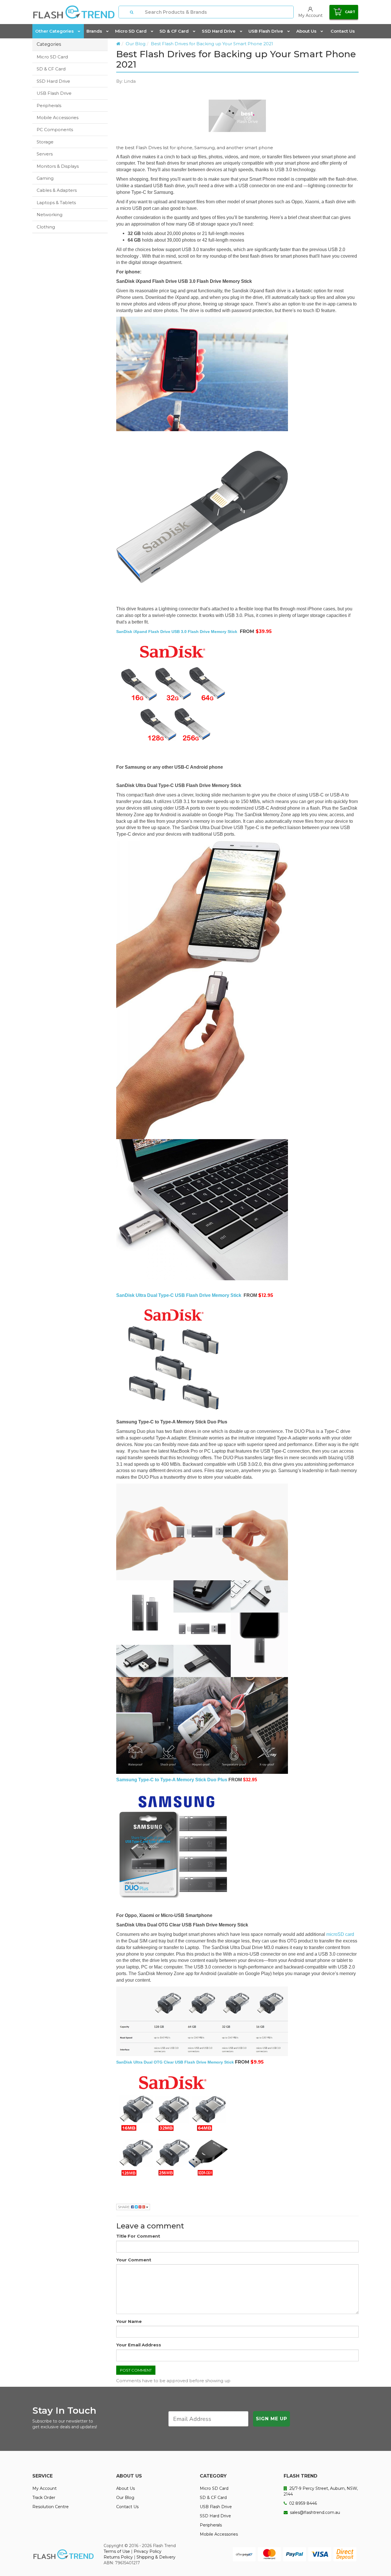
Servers (45, 154)
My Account (45, 2488)
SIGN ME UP (271, 2419)
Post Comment (136, 2370)
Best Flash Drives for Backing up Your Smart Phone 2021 (212, 44)
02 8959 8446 (302, 2503)
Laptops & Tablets (56, 203)
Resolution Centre (51, 2507)
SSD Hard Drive (219, 31)
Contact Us (343, 31)
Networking (50, 215)
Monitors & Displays (58, 166)
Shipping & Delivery (156, 2557)
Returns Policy (118, 2557)
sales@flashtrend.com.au (314, 2512)
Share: (125, 2207)
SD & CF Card (174, 31)
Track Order (44, 2498)
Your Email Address (139, 2345)
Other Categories (54, 31)
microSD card (340, 1934)
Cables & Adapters (57, 190)
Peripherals (49, 105)
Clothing (46, 227)
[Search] (132, 12)
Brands (94, 31)
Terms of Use (117, 2551)
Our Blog (136, 44)
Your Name (129, 2321)
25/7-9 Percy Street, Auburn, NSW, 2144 (321, 2491)
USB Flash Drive (266, 31)
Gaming (45, 178)
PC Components (55, 130)
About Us (306, 31)
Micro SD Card (131, 31)
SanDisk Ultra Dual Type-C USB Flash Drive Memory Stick (179, 1295)
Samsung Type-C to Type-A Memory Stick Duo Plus (172, 1780)
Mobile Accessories (58, 118)
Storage (45, 142)
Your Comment (134, 2260)
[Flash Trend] (74, 12)
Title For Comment (138, 2236)
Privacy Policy (148, 2551)
